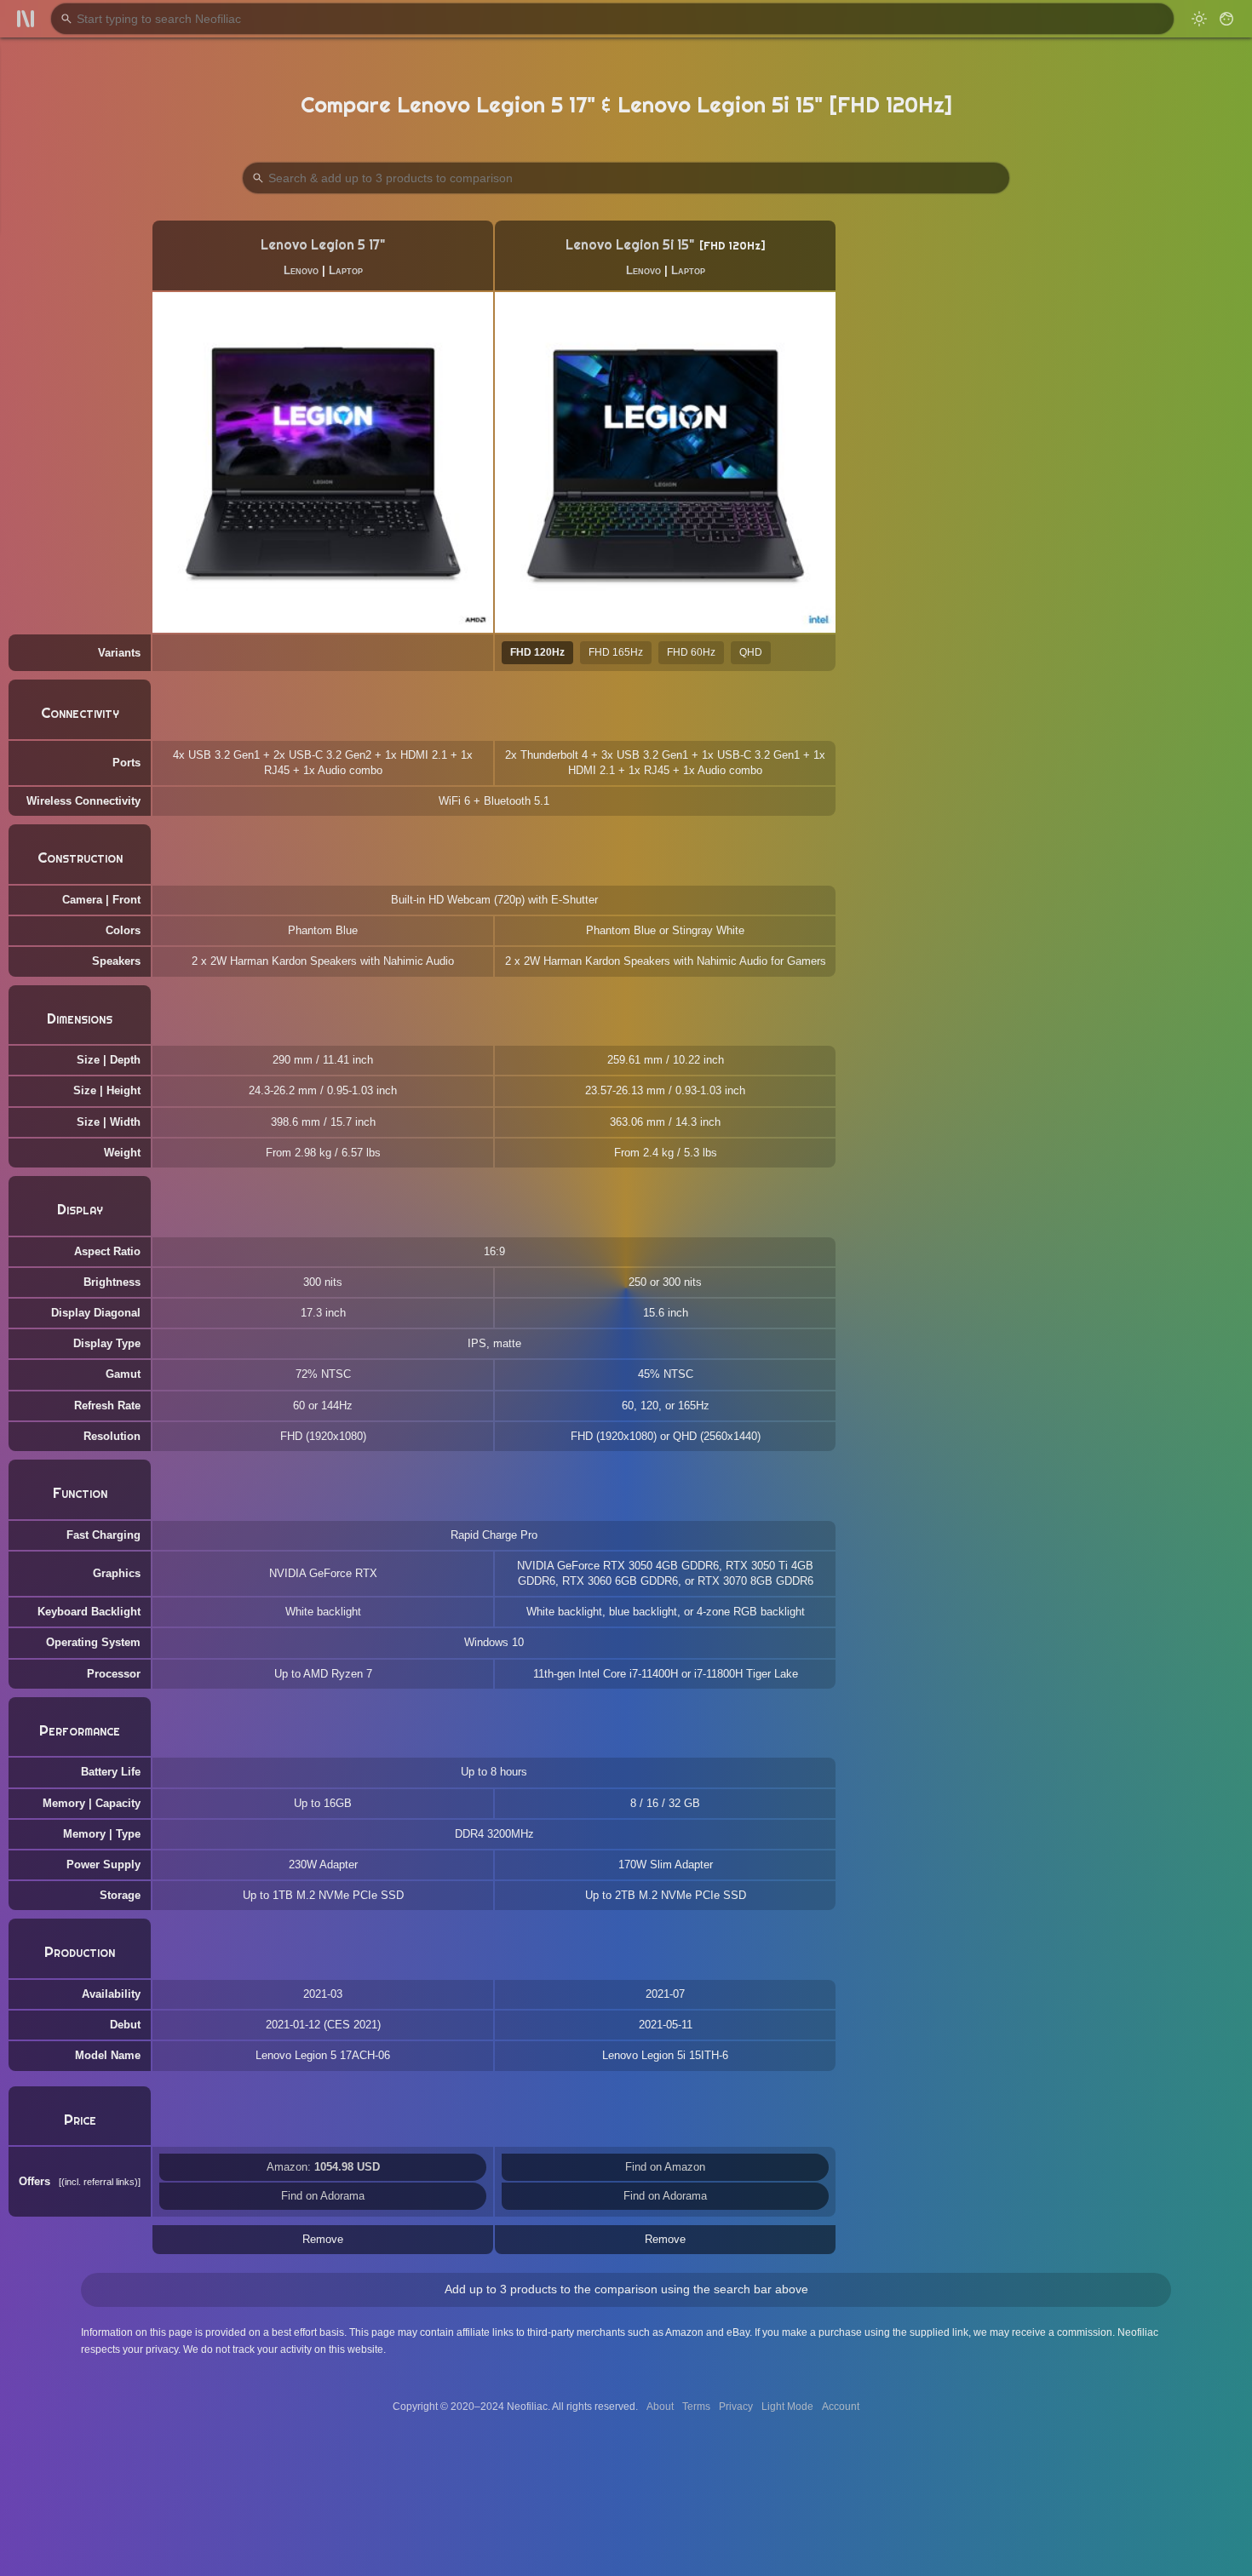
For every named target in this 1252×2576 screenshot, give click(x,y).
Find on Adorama (323, 2196)
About (660, 2407)
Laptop (346, 270)
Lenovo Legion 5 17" (323, 245)
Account (841, 2407)
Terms (696, 2407)
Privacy (736, 2407)
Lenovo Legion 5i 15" (630, 245)
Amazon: (323, 2167)
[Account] (1226, 19)
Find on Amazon (665, 2167)
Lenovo (301, 270)
